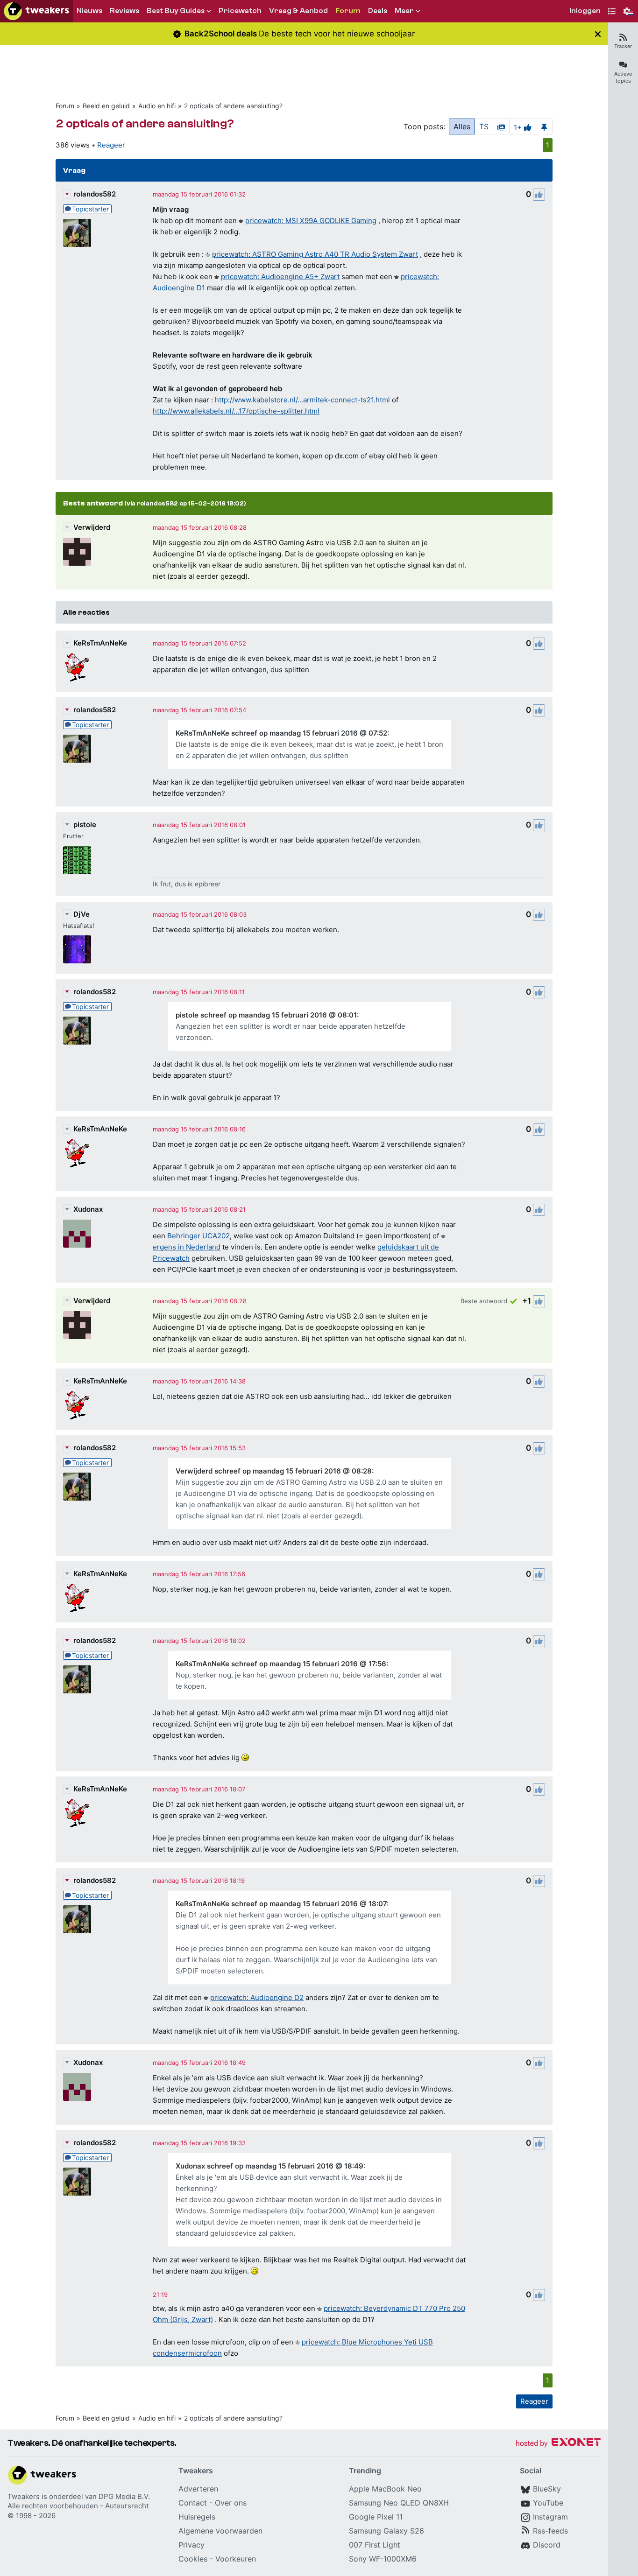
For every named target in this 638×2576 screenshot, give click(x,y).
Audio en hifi (157, 106)
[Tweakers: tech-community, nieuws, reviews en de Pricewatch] (36, 11)
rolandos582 (95, 194)
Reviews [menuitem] (124, 11)
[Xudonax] (77, 1234)
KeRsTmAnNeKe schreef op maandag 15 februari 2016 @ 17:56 (281, 1664)
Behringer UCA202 (198, 1236)
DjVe (82, 914)
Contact (193, 2503)
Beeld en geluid (106, 106)
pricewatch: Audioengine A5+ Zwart (280, 277)
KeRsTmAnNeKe (100, 643)
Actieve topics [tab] (623, 77)
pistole (85, 825)
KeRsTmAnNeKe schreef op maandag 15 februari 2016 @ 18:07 (281, 1904)
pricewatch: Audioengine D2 (257, 1997)
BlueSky (547, 2489)
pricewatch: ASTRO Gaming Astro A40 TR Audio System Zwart (315, 254)
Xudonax (88, 1209)
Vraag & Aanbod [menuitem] (298, 11)
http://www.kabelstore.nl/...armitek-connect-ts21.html (302, 400)
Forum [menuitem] (348, 11)
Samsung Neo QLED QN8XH (399, 2503)
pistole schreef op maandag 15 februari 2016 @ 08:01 (266, 1015)
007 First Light (375, 2545)
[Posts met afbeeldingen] (501, 126)
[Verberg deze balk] (598, 34)
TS (484, 126)
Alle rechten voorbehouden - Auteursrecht (78, 2506)
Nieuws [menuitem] (89, 11)
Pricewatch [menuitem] (240, 11)
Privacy (191, 2545)
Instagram (550, 2517)
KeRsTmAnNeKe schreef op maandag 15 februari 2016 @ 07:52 (281, 733)
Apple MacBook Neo (385, 2489)
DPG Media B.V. (124, 2496)
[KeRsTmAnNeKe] (77, 667)
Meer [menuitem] (404, 11)
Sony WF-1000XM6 (383, 2559)
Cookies (193, 2559)
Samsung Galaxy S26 (386, 2531)
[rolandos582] (77, 233)
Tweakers (24, 2496)
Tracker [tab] (623, 46)
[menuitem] (585, 11)
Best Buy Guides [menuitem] (176, 11)
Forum (65, 106)
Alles (462, 126)
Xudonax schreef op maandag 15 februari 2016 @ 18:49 (269, 2166)
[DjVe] (77, 949)
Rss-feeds (550, 2531)
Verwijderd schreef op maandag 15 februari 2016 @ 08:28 (274, 1471)
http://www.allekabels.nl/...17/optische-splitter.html (236, 411)
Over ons (231, 2503)
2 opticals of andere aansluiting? (233, 106)
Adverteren (198, 2489)
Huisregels (197, 2517)
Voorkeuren (236, 2559)
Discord (547, 2545)
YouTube (548, 2503)
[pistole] (77, 860)
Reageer (111, 145)
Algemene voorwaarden (220, 2531)
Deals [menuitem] (378, 11)
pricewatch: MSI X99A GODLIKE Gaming (311, 221)
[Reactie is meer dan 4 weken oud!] (160, 2295)
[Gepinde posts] (544, 126)
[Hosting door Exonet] (558, 2444)
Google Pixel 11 (376, 2517)
